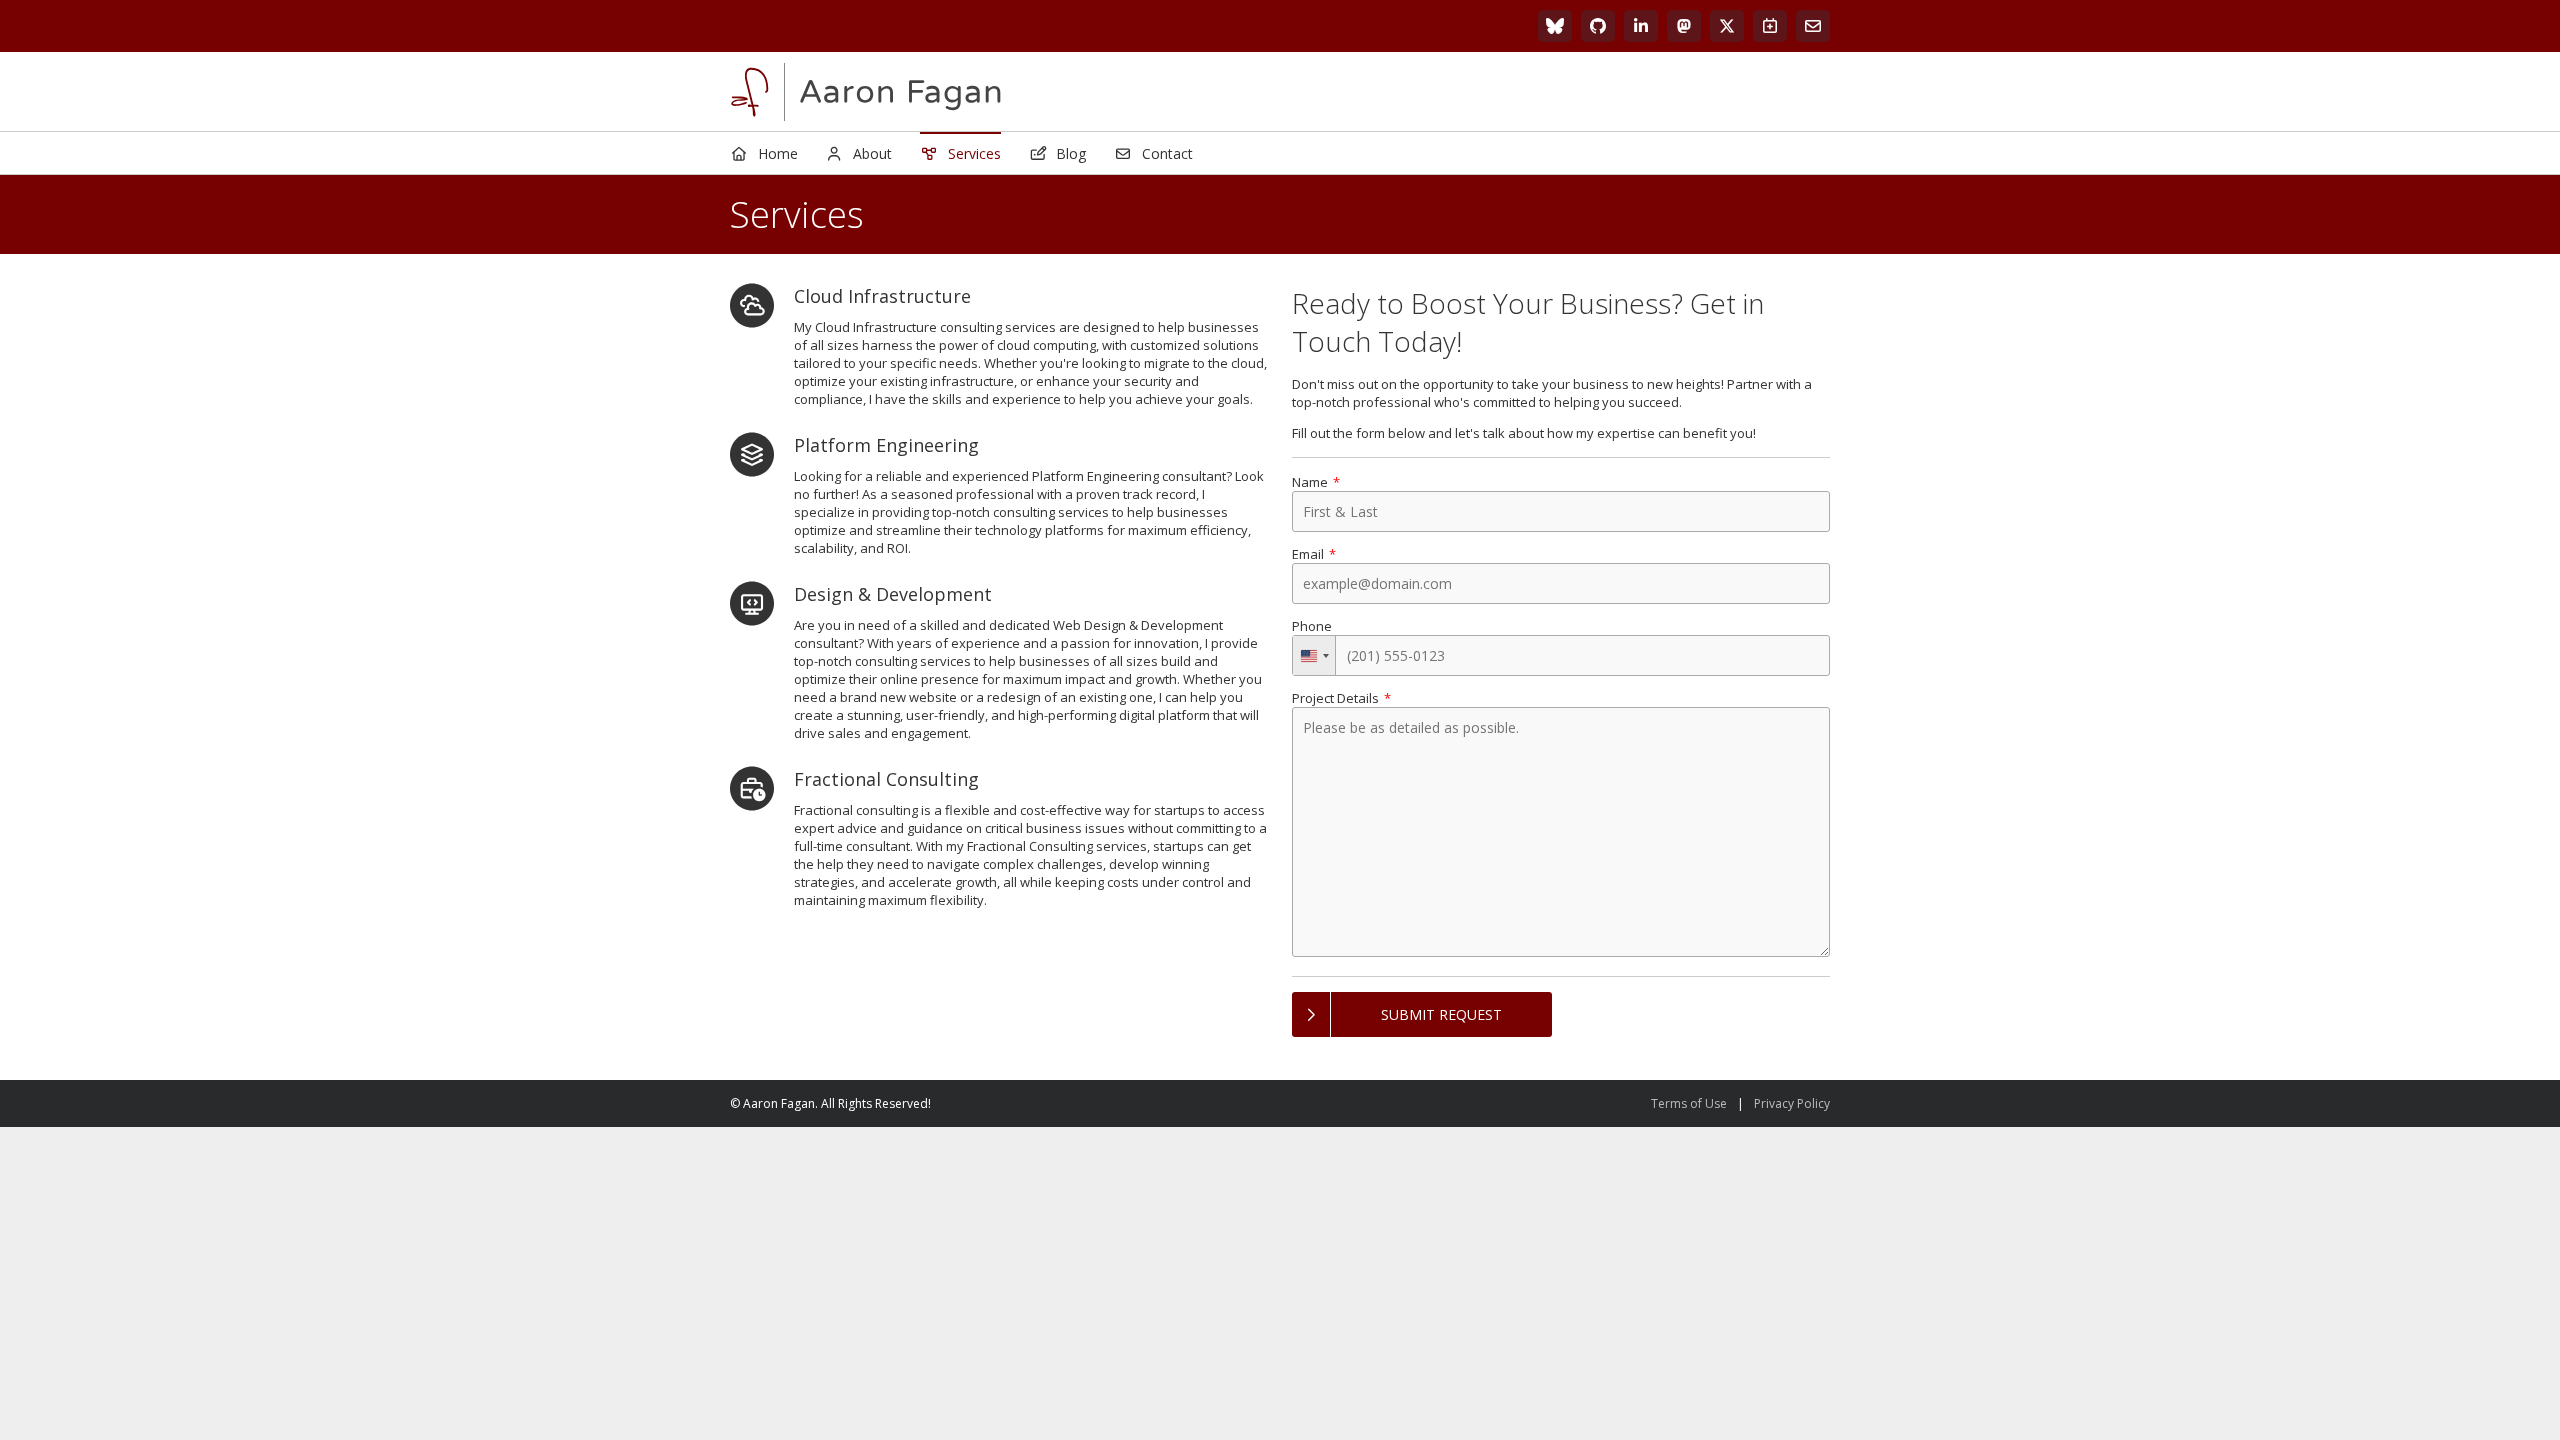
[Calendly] (1770, 26)
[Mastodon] (1684, 26)
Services (974, 153)
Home (778, 153)
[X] (1727, 26)
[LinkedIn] (1641, 26)
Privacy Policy (1792, 1103)
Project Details (1335, 698)
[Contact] (1813, 26)
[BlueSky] (1555, 26)
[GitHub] (1598, 26)
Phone (1312, 626)
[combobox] (1314, 655)
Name (1310, 482)
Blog (1071, 153)
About (872, 153)
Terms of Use (1689, 1103)
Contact (1167, 153)
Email (1308, 554)
